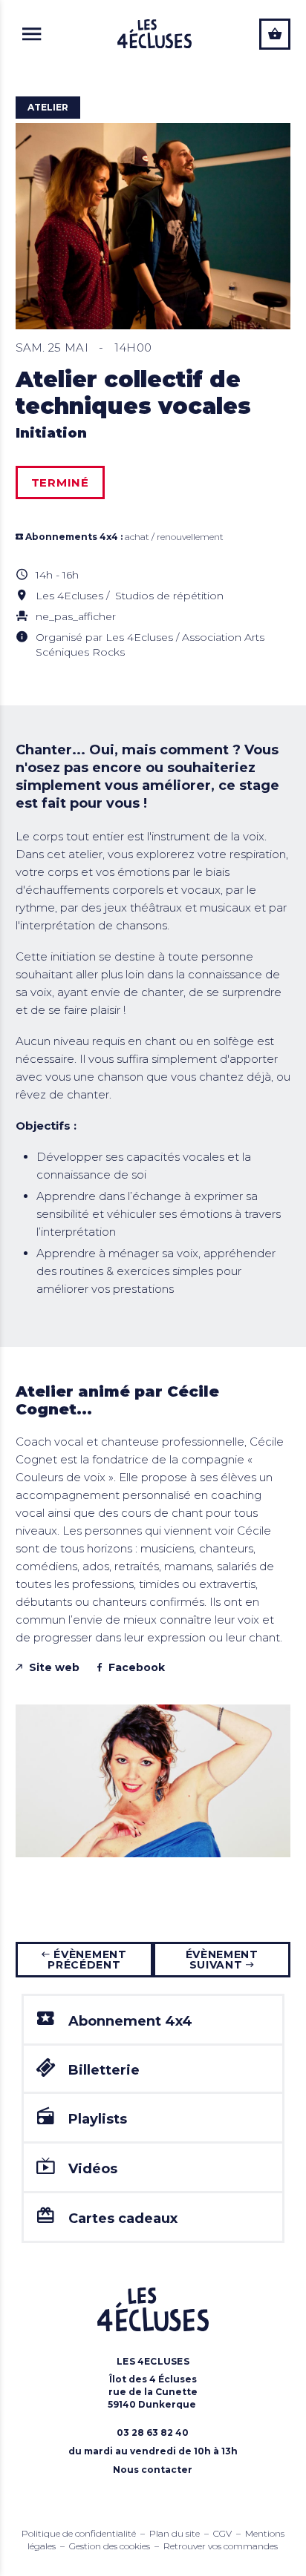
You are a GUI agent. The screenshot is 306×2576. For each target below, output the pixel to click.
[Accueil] (154, 34)
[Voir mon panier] (275, 34)
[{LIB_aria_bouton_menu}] (32, 34)
